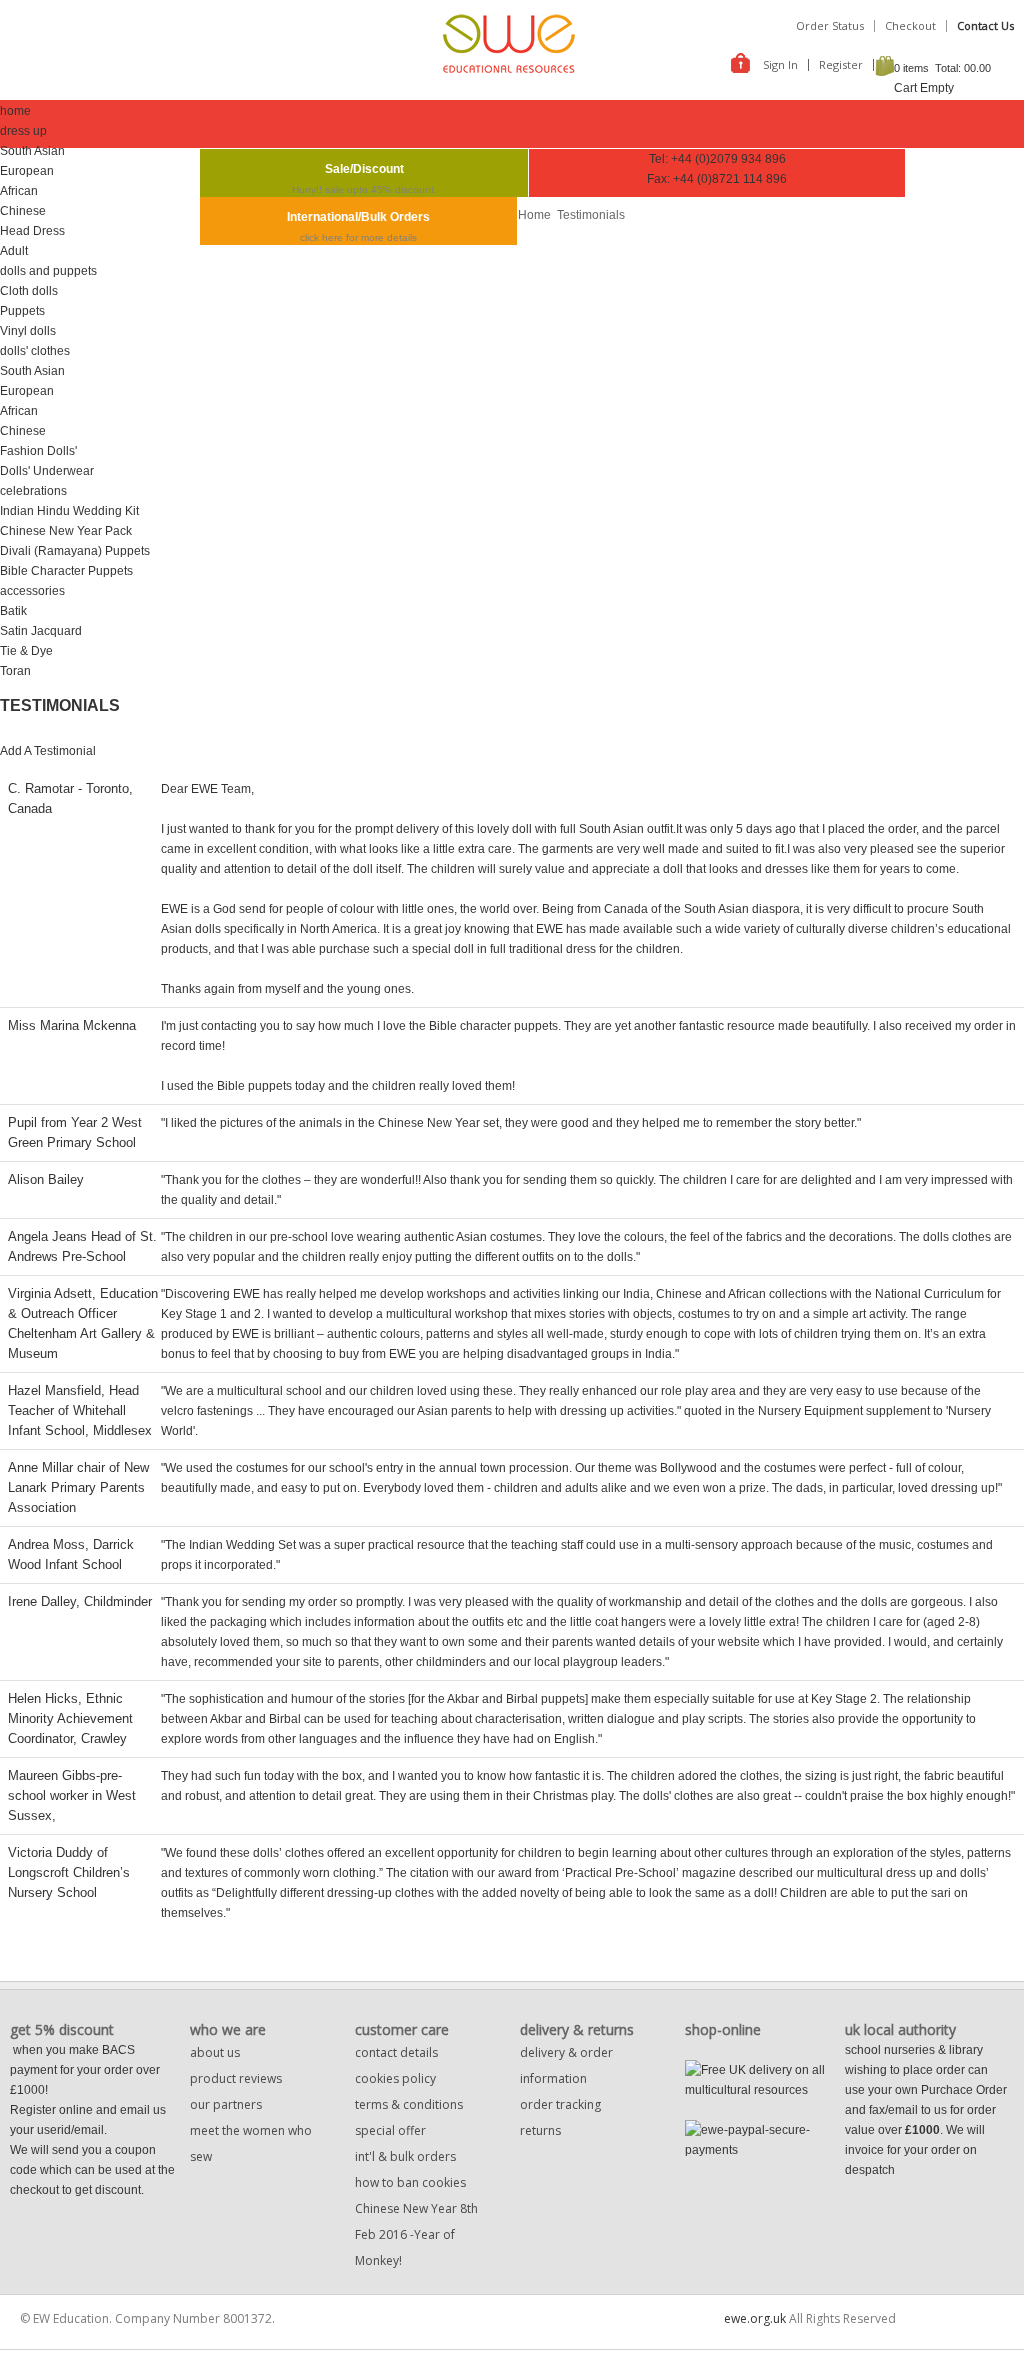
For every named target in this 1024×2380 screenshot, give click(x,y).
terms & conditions (409, 2104)
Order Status (830, 25)
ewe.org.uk (755, 2318)
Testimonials (591, 215)
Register (841, 64)
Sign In (780, 64)
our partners (226, 2104)
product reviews (236, 2078)
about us (215, 2052)
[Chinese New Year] (686, 2170)
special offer (390, 2130)
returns (540, 2130)
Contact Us (985, 25)
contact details (396, 2052)
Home (534, 215)
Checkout (910, 25)
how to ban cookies (410, 2182)
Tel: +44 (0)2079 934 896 (717, 159)
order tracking (560, 2104)
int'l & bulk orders (405, 2156)
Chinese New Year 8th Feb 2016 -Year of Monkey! (416, 2234)
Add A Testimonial (48, 751)
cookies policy (395, 2078)
